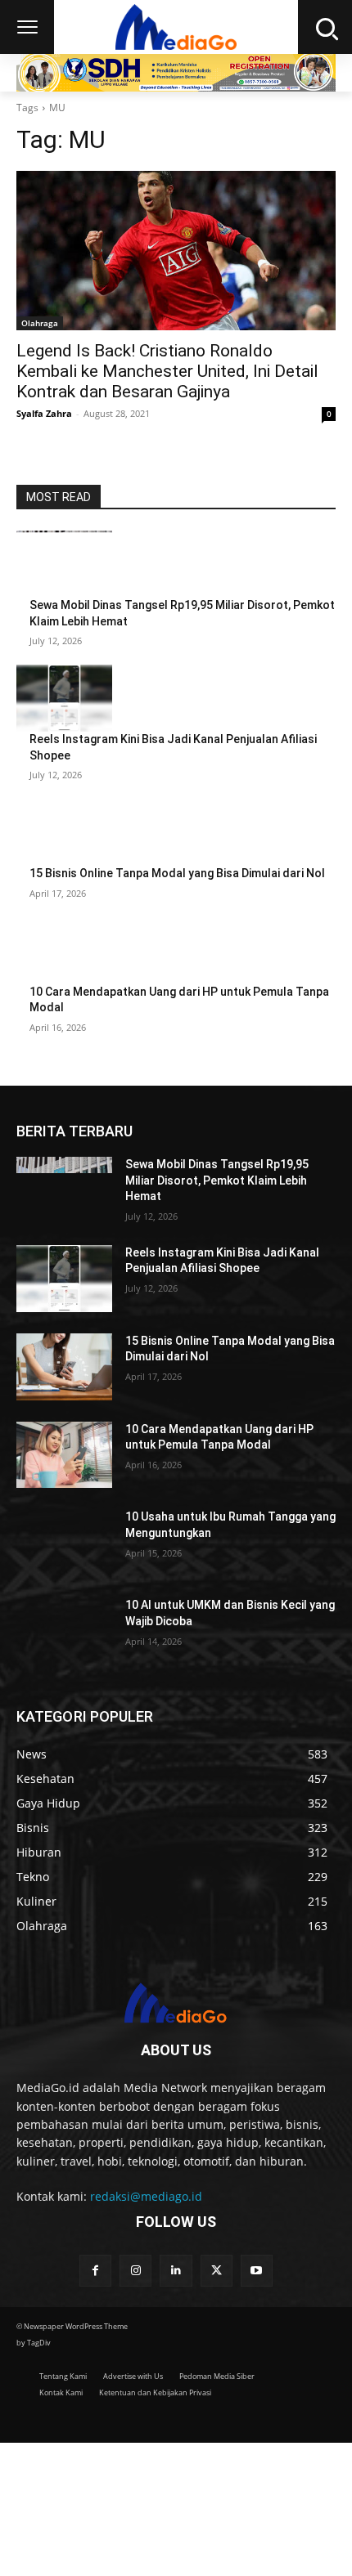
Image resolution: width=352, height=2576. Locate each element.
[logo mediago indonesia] (176, 2005)
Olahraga (40, 323)
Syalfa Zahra (44, 413)
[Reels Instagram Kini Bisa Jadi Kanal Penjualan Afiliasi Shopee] (64, 698)
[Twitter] (217, 2271)
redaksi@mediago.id (146, 2196)
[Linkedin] (176, 2271)
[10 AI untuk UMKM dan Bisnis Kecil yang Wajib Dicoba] (64, 1631)
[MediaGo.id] (176, 27)
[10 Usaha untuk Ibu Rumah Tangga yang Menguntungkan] (64, 1543)
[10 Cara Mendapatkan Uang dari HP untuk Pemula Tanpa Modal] (64, 951)
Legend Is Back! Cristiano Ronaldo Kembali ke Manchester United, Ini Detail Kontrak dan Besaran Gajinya (167, 371)
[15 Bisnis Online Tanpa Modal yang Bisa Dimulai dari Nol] (64, 832)
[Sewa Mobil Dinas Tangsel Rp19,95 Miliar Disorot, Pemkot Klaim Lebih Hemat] (64, 564)
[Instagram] (135, 2271)
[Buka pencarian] (325, 27)
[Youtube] (257, 2271)
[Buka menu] (27, 27)
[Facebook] (95, 2271)
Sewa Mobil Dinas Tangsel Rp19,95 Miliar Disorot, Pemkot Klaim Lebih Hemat (217, 1180)
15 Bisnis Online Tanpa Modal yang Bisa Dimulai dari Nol (177, 873)
